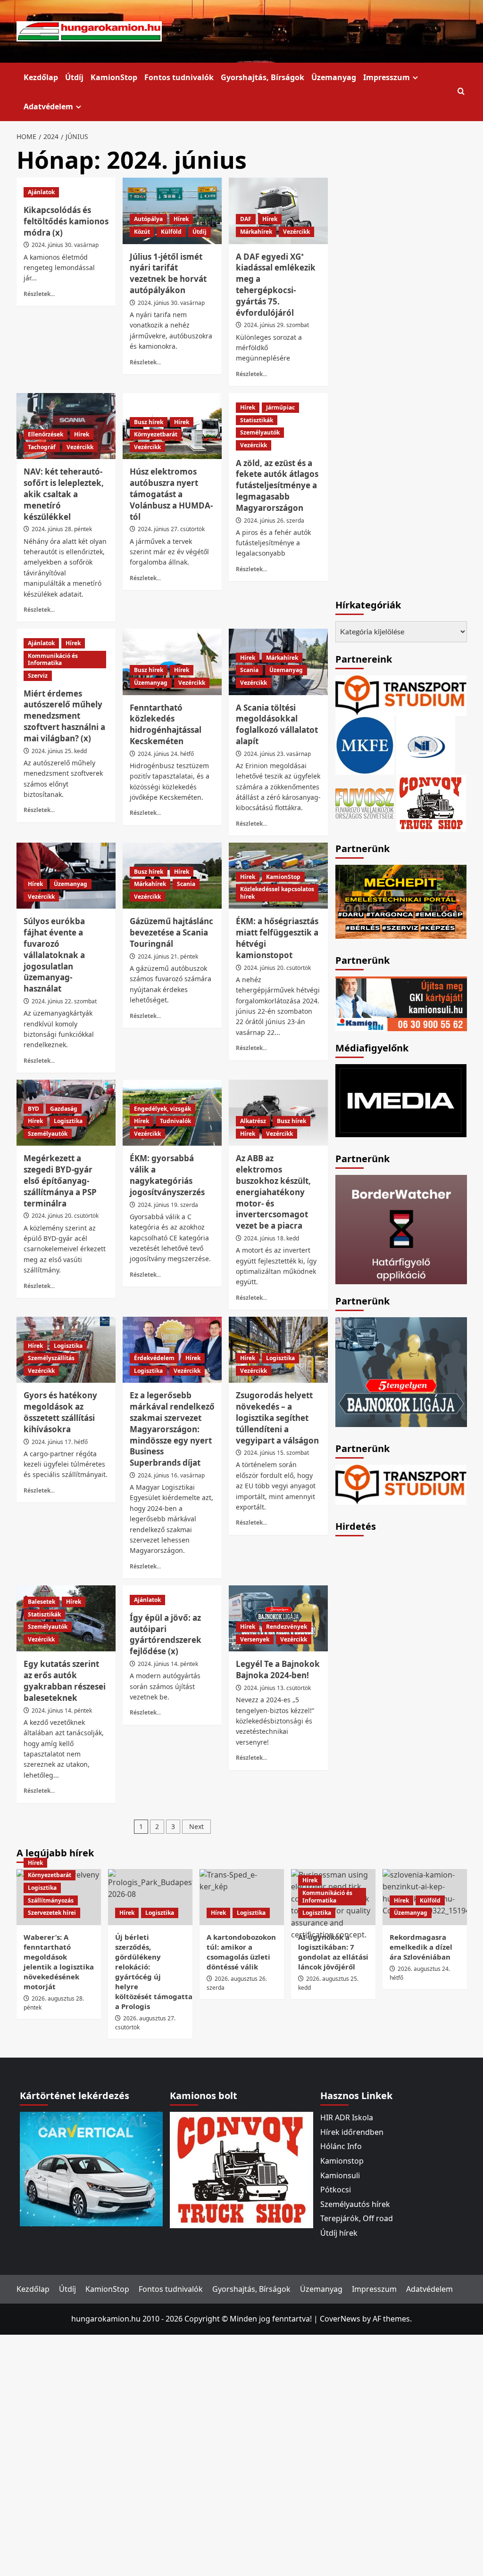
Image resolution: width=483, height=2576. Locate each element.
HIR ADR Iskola (347, 2117)
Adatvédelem (48, 107)
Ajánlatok (41, 192)
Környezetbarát (156, 434)
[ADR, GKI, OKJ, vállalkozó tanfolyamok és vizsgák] (401, 695)
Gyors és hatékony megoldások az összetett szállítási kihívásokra (60, 1412)
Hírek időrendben (352, 2132)
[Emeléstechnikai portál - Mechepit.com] (401, 901)
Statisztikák (257, 420)
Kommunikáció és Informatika (53, 660)
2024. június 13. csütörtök (277, 1688)
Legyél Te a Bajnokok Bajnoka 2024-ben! (278, 1669)
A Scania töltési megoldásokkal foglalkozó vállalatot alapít (277, 724)
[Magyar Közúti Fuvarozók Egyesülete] (365, 744)
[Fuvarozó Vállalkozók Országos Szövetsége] (365, 802)
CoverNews (340, 2319)
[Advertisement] (406, 1684)
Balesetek (42, 1602)
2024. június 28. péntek (62, 529)
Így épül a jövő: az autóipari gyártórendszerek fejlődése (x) (166, 1634)
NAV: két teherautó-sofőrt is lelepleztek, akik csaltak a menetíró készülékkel (64, 494)
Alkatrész (253, 1121)
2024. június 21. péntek (168, 956)
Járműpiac (280, 407)
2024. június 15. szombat (276, 1453)
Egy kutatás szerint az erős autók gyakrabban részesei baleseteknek (65, 1681)
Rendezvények (287, 1627)
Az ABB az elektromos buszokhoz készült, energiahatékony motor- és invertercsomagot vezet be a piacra (273, 1192)
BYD (33, 1109)
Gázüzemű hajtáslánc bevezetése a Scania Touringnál (171, 932)
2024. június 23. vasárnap (277, 754)
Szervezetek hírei (52, 1913)
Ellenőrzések (46, 434)
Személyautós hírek (355, 2204)
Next (196, 1826)
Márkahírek (256, 232)
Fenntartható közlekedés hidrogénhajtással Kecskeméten (166, 724)
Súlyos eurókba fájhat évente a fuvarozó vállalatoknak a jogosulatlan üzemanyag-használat (54, 955)
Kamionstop (342, 2161)
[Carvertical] (91, 2168)
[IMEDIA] (401, 1100)
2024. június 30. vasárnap (65, 245)
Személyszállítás (51, 1358)
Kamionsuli (340, 2175)
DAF (246, 219)
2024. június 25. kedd (59, 751)
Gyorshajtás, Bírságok (262, 77)
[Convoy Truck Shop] (241, 2169)
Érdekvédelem (154, 1358)
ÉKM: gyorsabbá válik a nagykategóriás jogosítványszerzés (167, 1175)
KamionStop (114, 77)
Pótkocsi (336, 2190)
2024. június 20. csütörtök (277, 968)
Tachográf (42, 447)
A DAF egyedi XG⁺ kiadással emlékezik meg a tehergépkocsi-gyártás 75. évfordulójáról (276, 285)
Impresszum (387, 77)
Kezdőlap (41, 77)
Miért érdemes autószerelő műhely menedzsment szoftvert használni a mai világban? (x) (64, 716)
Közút (142, 232)
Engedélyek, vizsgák (162, 1109)
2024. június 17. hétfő (60, 1442)
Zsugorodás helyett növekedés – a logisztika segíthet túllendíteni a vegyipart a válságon (277, 1418)
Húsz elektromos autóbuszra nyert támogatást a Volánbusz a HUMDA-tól (171, 494)
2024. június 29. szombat (276, 325)
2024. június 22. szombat (64, 1001)
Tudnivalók (175, 1121)
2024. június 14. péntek (62, 1710)
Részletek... (39, 294)
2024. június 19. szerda (168, 1205)
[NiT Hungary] (426, 744)
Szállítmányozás (51, 1900)
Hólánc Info (341, 2146)
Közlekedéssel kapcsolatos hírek (277, 893)
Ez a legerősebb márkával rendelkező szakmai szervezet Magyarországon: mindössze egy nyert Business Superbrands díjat (172, 1429)
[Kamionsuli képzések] (401, 1003)
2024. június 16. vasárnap (171, 1475)
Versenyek (255, 1639)
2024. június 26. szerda (274, 521)
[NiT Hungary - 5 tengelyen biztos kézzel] (401, 1371)
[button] (461, 92)
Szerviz (38, 676)
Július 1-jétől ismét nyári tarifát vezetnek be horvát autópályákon (168, 273)
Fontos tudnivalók (179, 77)
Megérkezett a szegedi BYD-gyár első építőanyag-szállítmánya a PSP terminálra (60, 1181)
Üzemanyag (334, 77)
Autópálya (148, 219)
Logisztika (68, 1121)
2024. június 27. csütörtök (171, 529)
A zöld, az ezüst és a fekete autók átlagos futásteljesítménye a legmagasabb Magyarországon (277, 485)
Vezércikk (296, 232)
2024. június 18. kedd (271, 1238)
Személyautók (260, 432)
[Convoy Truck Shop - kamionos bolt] (431, 802)
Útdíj (74, 77)
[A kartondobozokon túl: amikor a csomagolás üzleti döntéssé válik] (242, 1897)
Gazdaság (64, 1109)
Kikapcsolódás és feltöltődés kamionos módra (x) (66, 221)
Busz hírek (149, 422)
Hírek (181, 219)
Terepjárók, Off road (357, 2218)
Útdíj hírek (339, 2233)
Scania (249, 670)
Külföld (171, 232)
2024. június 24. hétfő (166, 754)
